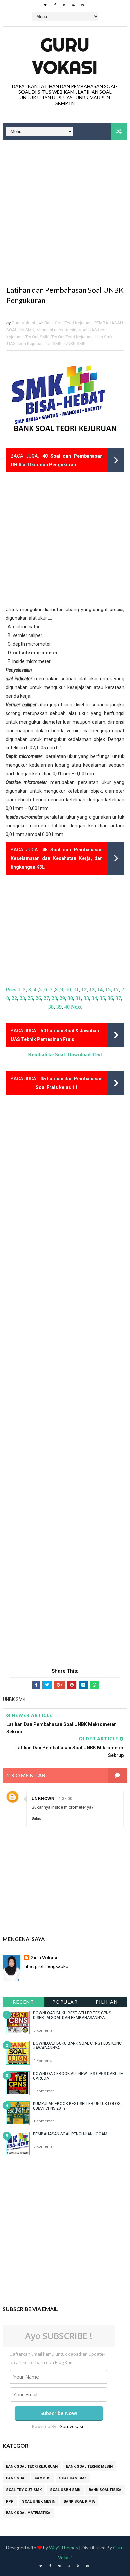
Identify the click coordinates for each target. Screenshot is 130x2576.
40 (67, 1007)
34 (94, 998)
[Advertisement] (65, 210)
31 (78, 998)
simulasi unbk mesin (57, 330)
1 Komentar (43, 2121)
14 (100, 989)
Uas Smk (104, 337)
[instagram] (64, 5)
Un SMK (54, 344)
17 (116, 989)
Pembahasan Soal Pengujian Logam (70, 2134)
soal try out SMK (24, 2490)
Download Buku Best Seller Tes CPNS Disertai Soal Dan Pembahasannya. (72, 2015)
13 (92, 989)
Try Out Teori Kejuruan (72, 337)
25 (30, 998)
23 (22, 998)
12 (84, 989)
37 (118, 998)
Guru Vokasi (44, 1958)
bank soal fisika (105, 2490)
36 (110, 998)
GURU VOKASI (65, 56)
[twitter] (45, 5)
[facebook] (55, 5)
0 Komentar (43, 2031)
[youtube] (78, 2566)
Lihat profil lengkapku (46, 1966)
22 (14, 998)
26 (38, 998)
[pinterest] (83, 5)
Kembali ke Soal (46, 1055)
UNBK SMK (75, 344)
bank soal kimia (79, 2501)
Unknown (43, 1799)
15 (108, 989)
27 (46, 998)
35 (102, 998)
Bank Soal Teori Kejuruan (68, 323)
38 (51, 1007)
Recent (23, 2002)
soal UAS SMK (73, 2478)
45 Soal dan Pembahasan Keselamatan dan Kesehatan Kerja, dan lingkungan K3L (57, 858)
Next (76, 1007)
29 (62, 998)
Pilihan (107, 2002)
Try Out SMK (37, 337)
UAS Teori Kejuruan (25, 344)
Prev (11, 989)
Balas (36, 1818)
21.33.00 (64, 1799)
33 (86, 998)
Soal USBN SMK (65, 2490)
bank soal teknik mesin (89, 2466)
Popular (65, 2002)
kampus (43, 2478)
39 (59, 1007)
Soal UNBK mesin (39, 2501)
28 (54, 998)
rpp (10, 2501)
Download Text (85, 1055)
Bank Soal (16, 2478)
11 (76, 989)
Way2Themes (63, 2548)
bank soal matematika (28, 2513)
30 (70, 998)
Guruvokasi (71, 2426)
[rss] (73, 5)
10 (68, 989)
